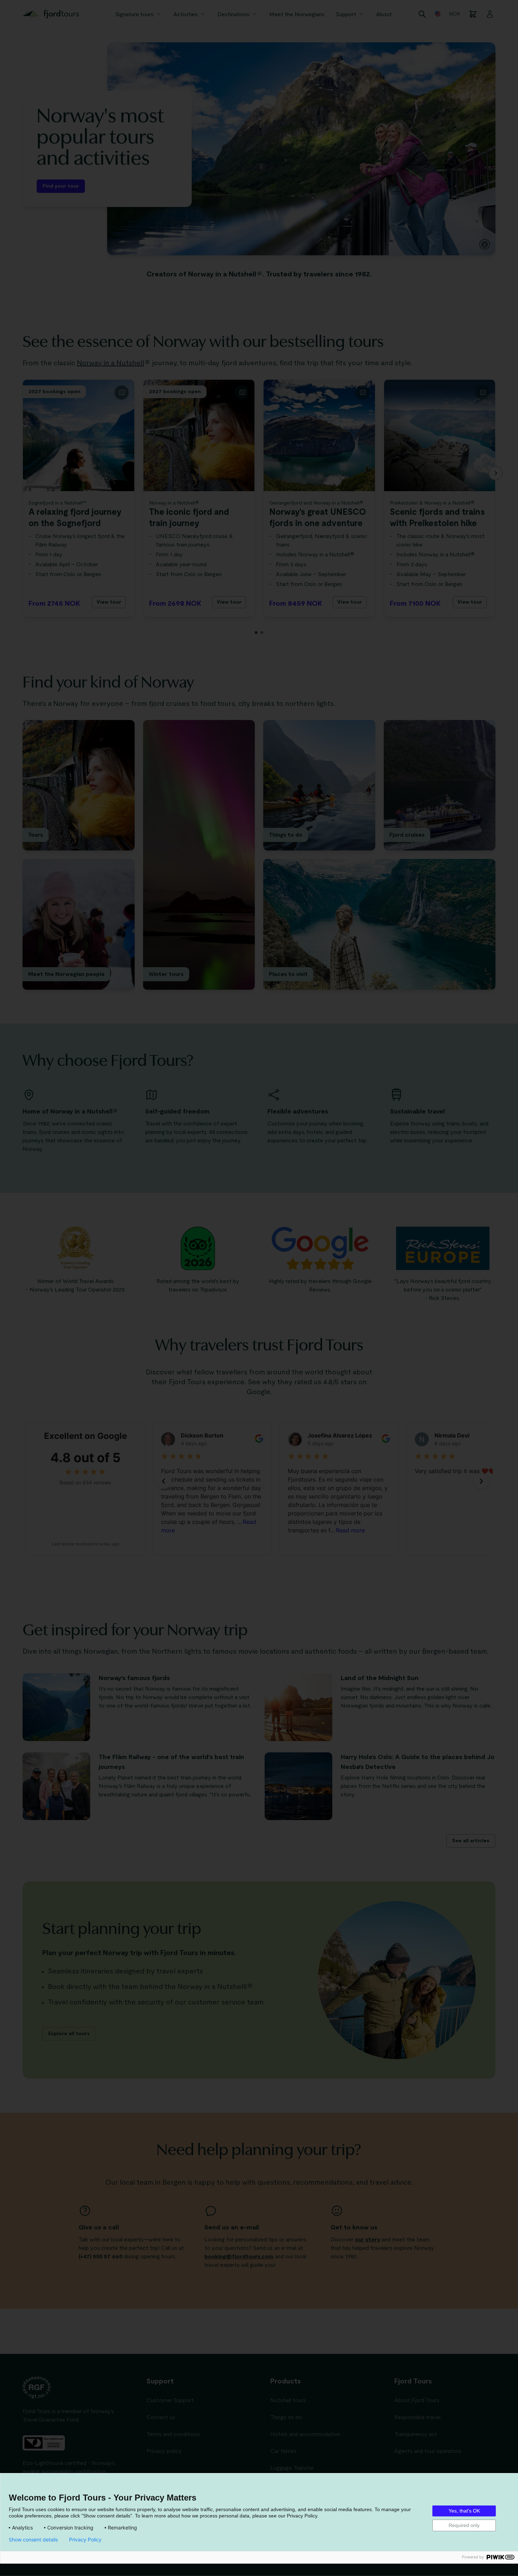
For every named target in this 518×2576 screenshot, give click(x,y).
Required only (464, 2525)
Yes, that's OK (464, 2511)
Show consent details (33, 2540)
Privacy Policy (85, 2540)
